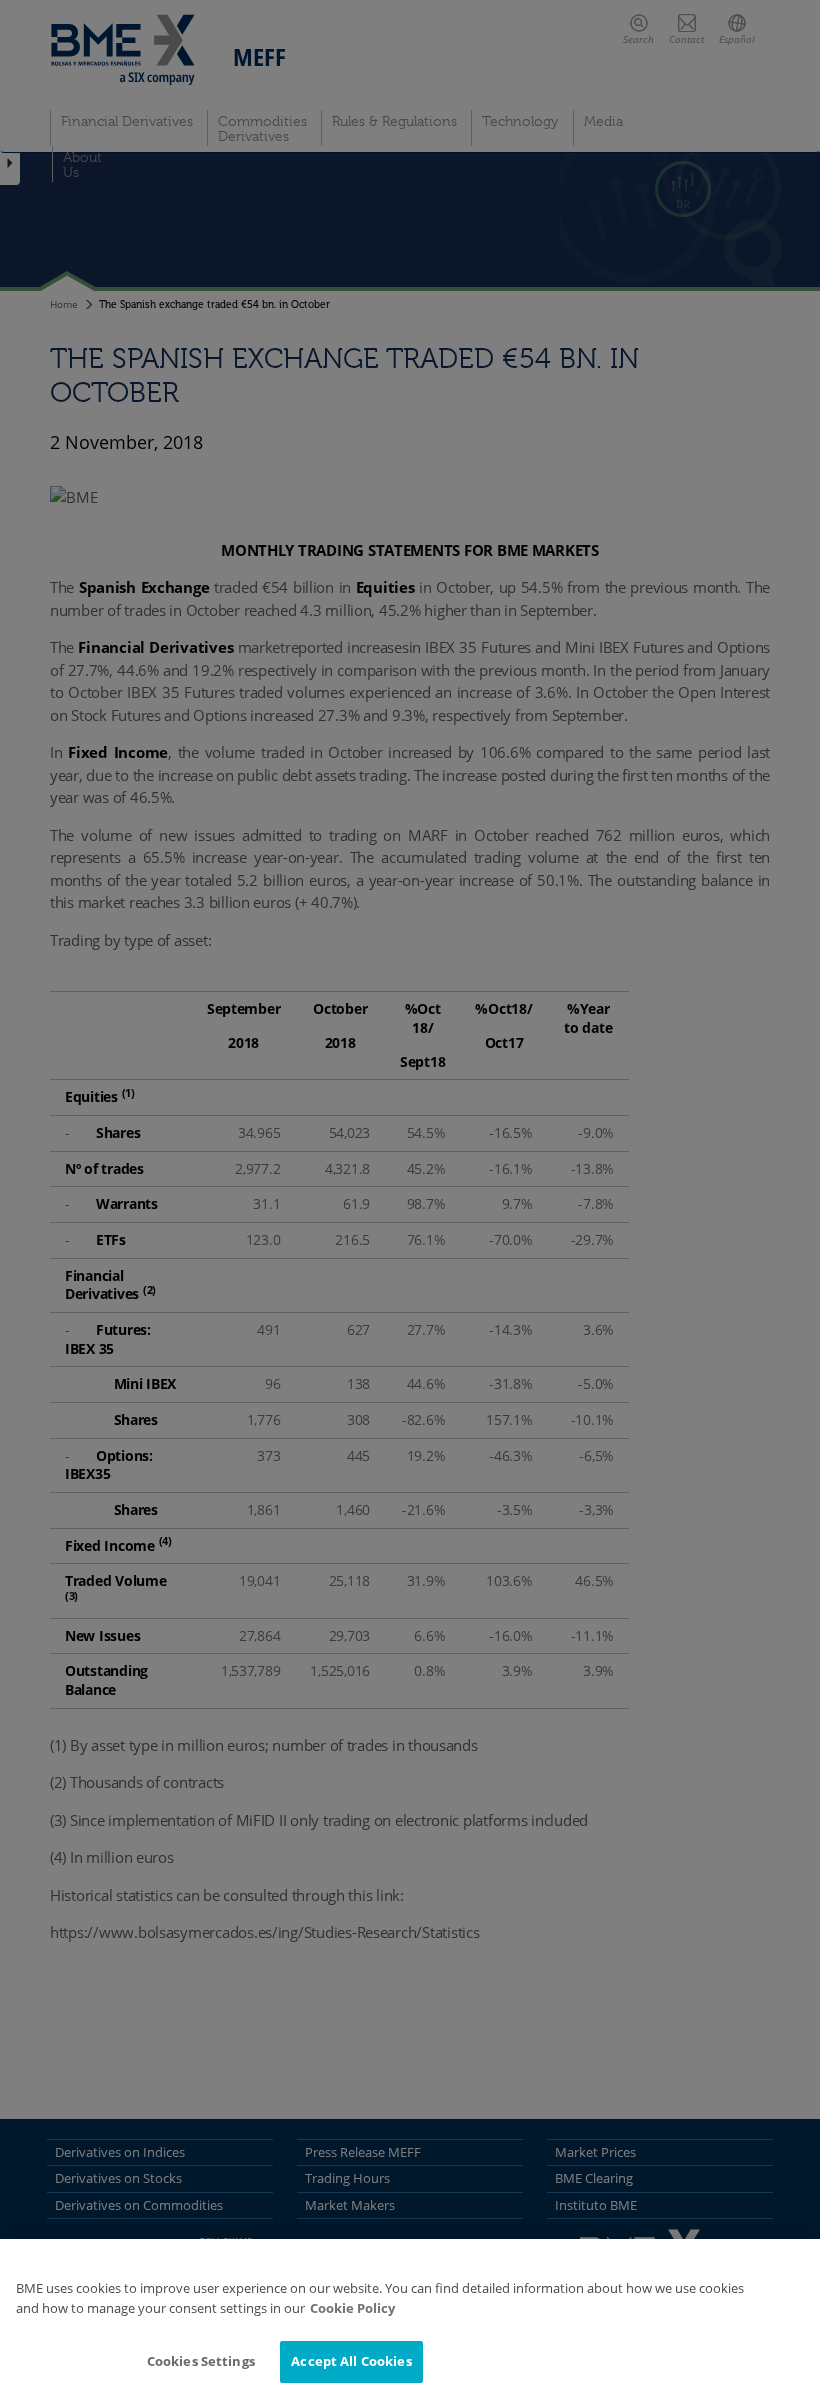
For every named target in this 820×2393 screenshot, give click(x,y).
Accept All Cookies (351, 2361)
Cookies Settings (201, 2361)
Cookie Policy (352, 2308)
